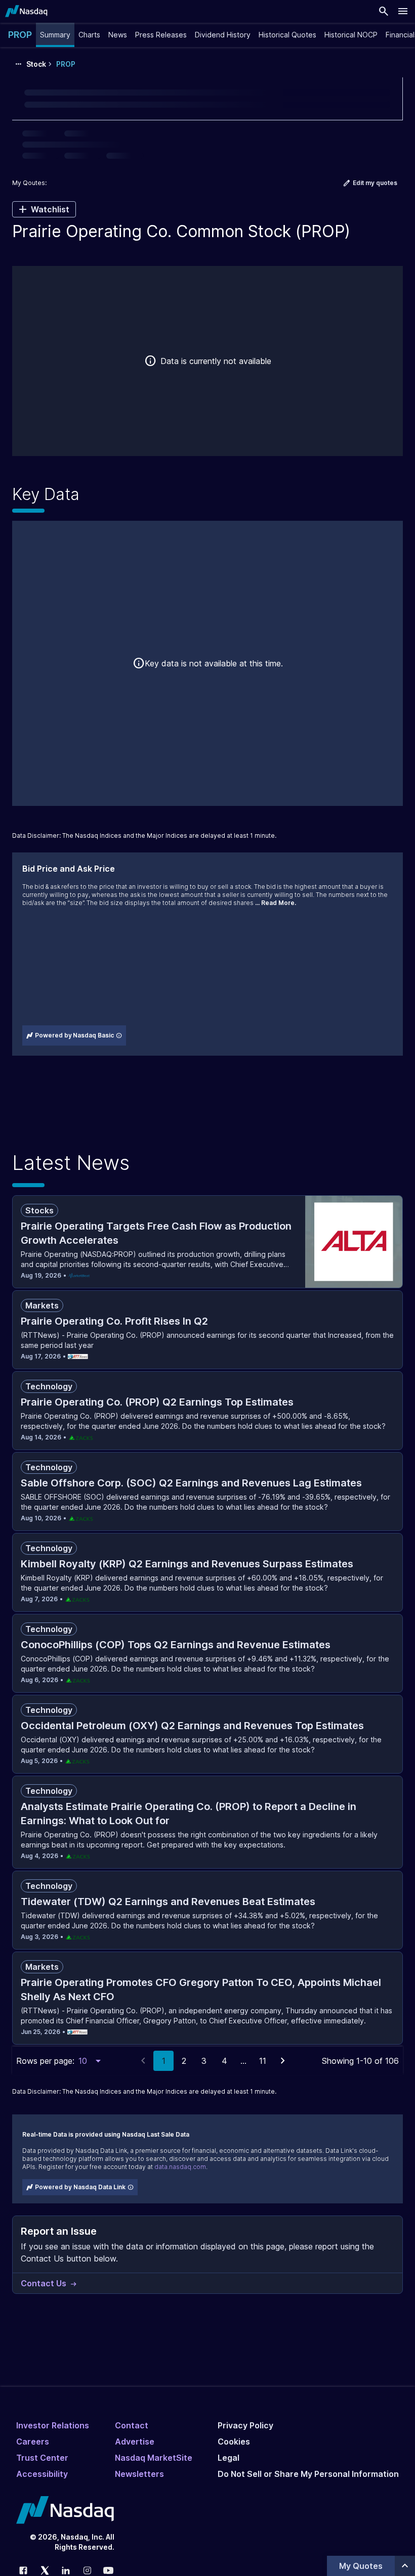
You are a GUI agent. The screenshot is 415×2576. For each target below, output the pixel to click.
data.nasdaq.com (180, 2167)
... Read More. (276, 903)
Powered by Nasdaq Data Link (80, 2187)
